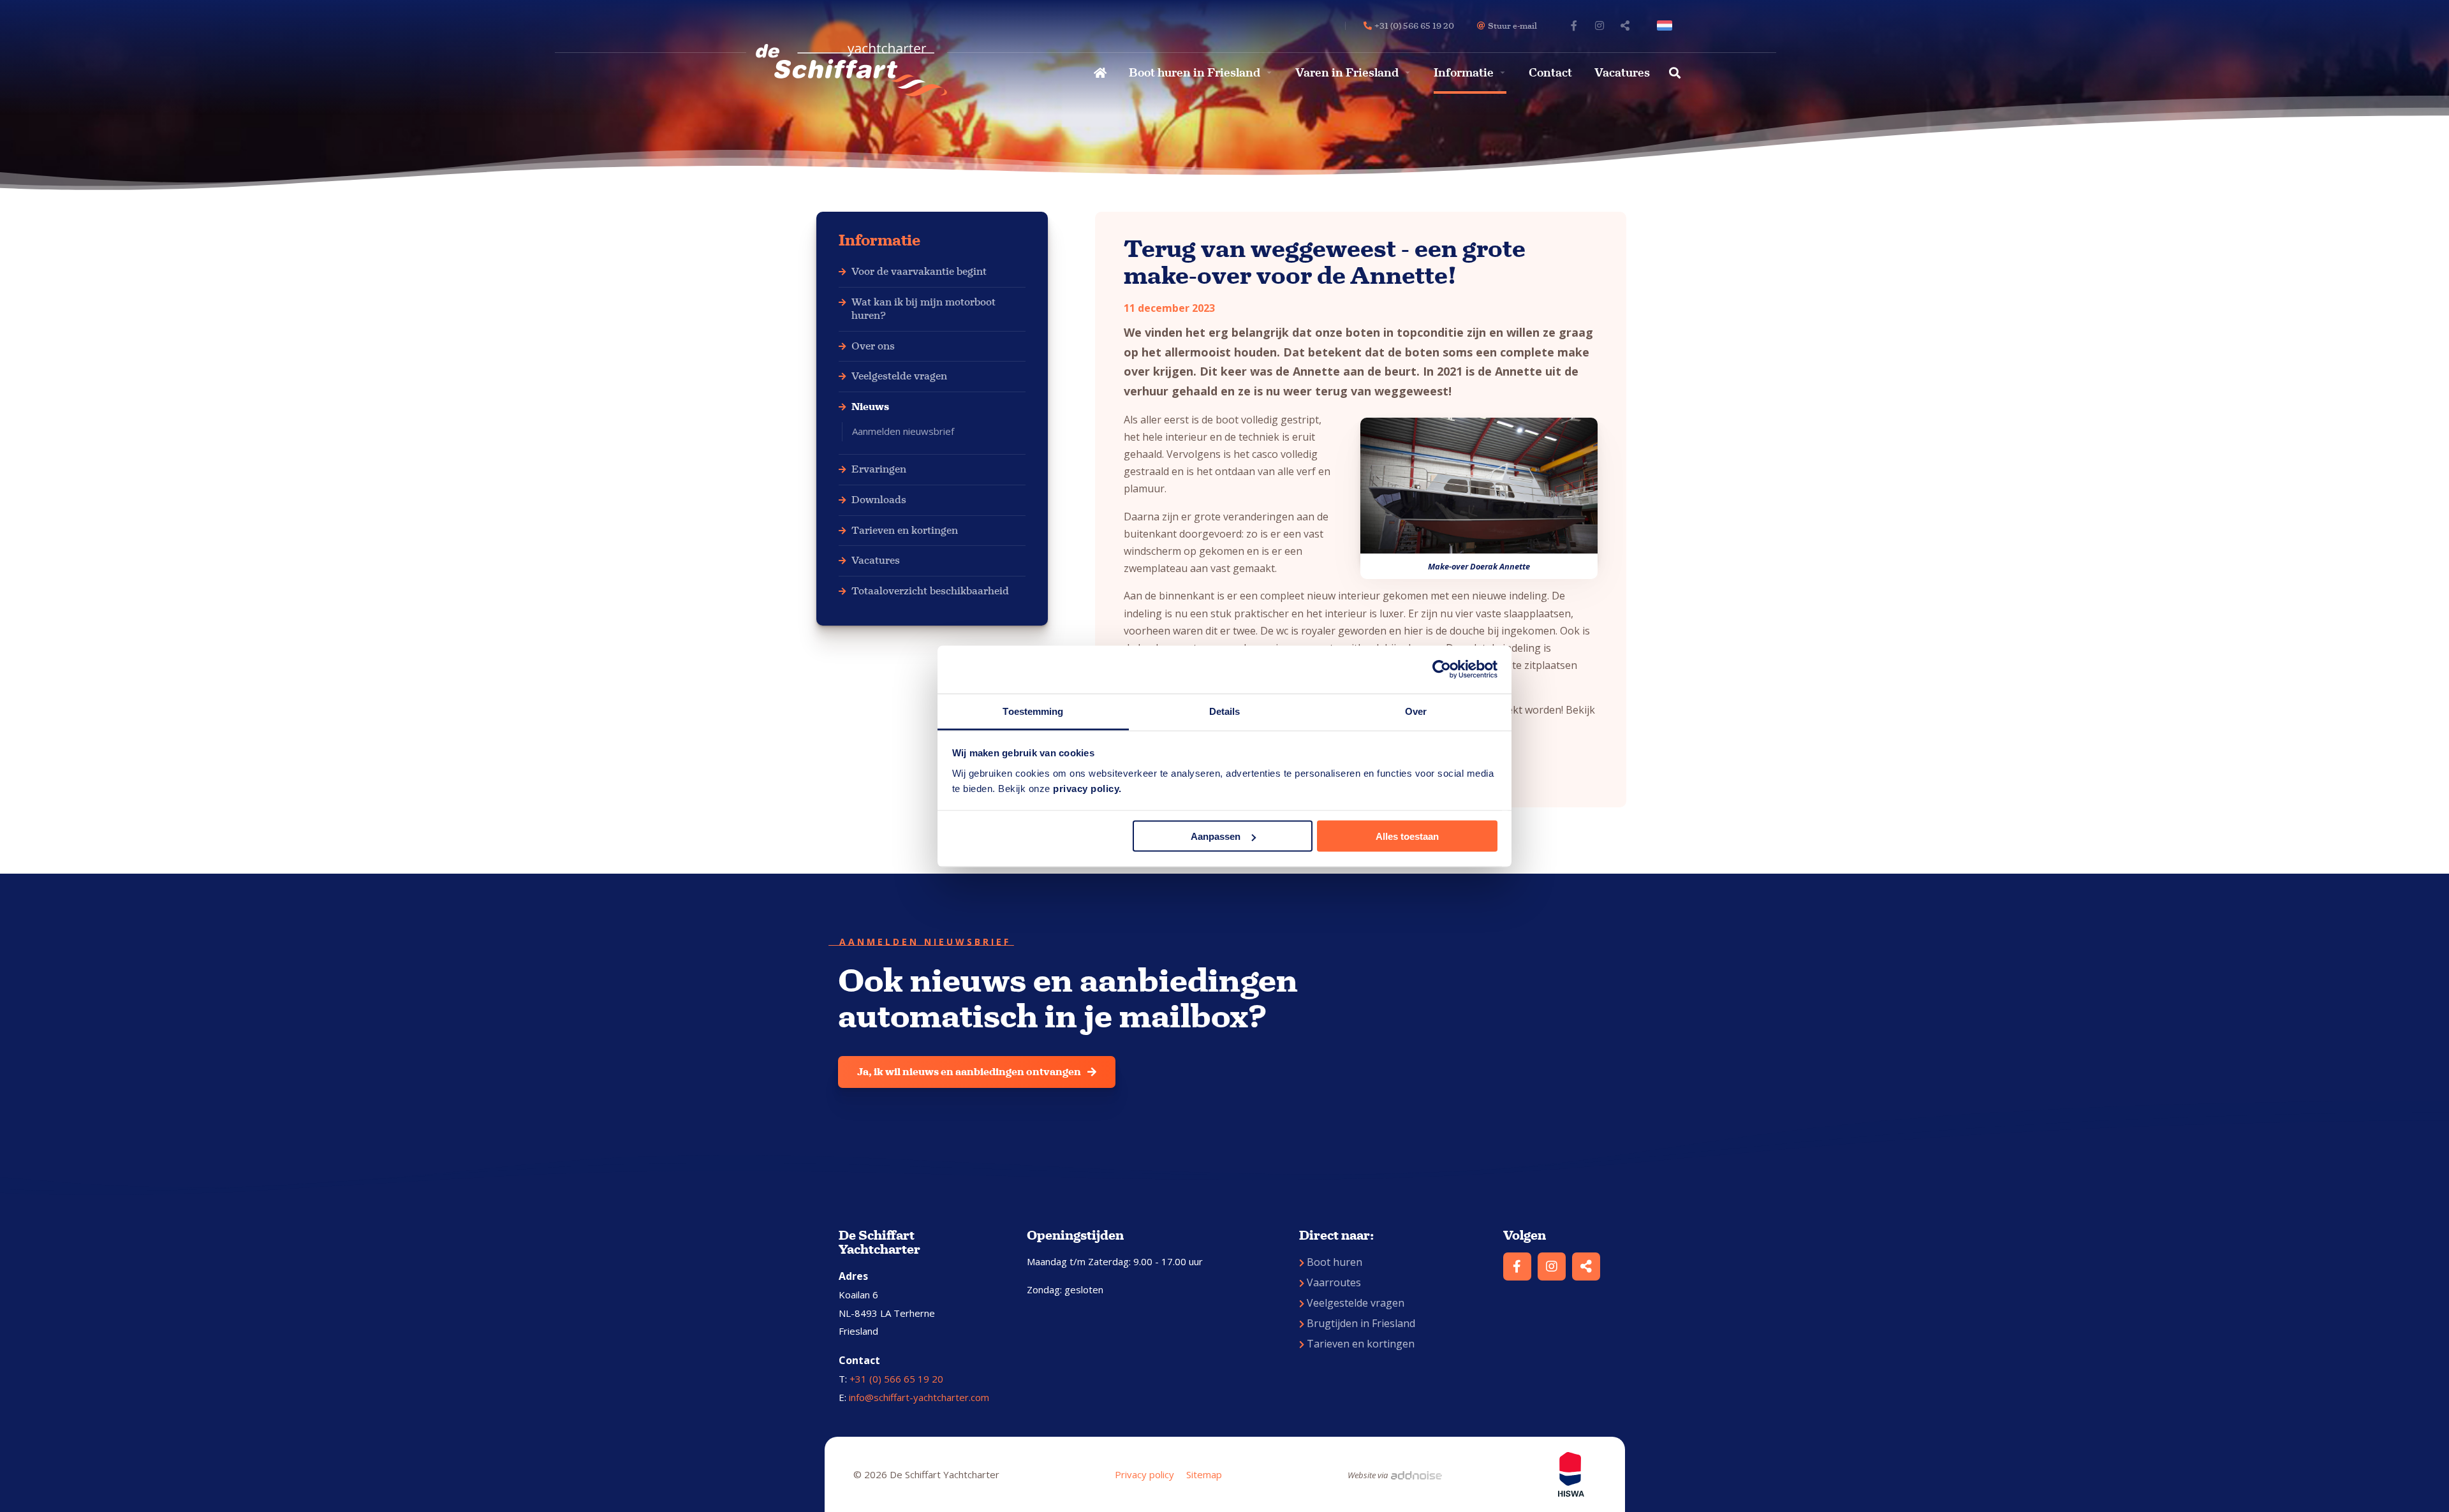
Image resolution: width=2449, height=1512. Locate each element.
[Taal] (1667, 26)
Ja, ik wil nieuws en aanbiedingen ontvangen (969, 1072)
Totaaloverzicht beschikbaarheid (930, 591)
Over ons (873, 346)
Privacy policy (1144, 1474)
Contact (1550, 73)
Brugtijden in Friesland (1361, 1323)
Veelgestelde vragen (899, 376)
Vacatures (1622, 73)
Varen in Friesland (1347, 73)
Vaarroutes (1334, 1282)
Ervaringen (879, 469)
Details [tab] (1225, 711)
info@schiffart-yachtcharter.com (919, 1397)
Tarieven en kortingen (905, 530)
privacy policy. (1087, 788)
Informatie (1464, 73)
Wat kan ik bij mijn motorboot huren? (923, 309)
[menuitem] (1099, 73)
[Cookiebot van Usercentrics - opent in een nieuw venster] (1442, 670)
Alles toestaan (1407, 836)
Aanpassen (1216, 836)
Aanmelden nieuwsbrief (903, 431)
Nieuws (870, 407)
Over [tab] (1416, 711)
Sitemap (1204, 1474)
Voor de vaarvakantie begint (919, 271)
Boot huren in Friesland (1195, 73)
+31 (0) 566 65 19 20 (896, 1379)
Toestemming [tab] (1033, 711)
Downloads (879, 500)
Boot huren (1335, 1262)
